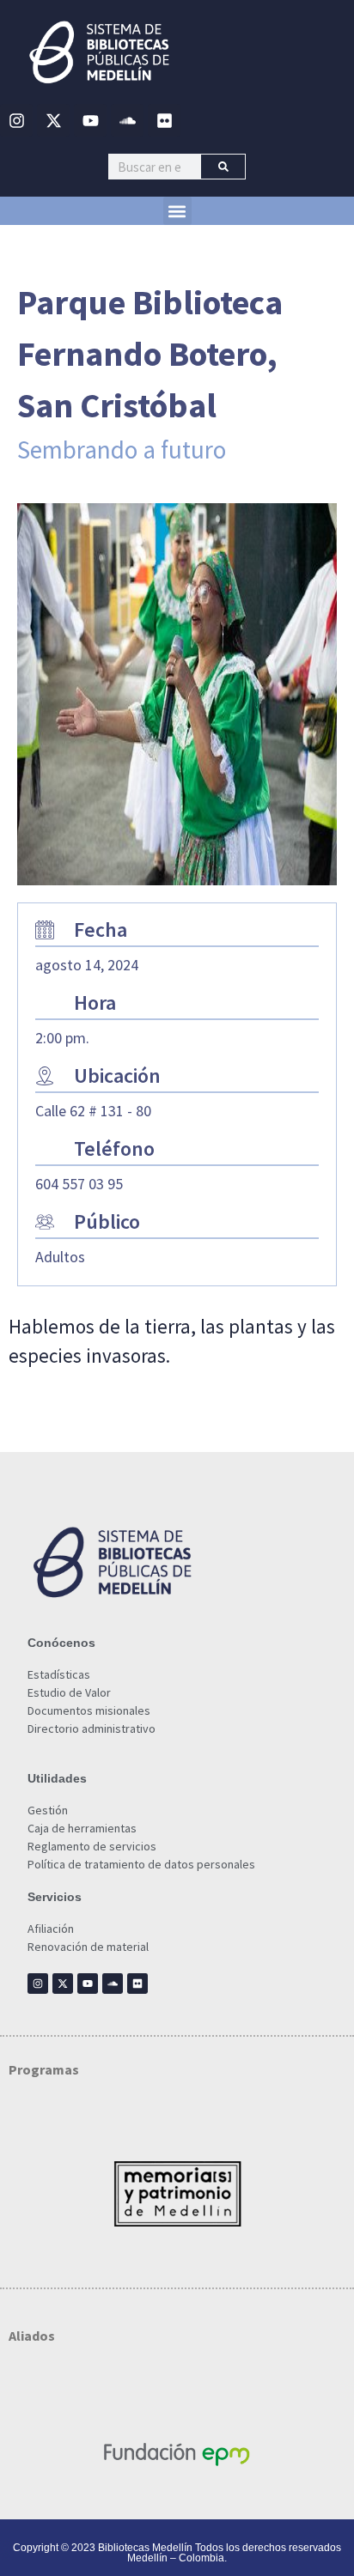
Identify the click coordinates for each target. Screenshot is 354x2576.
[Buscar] (223, 167)
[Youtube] (90, 120)
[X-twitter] (53, 120)
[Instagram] (16, 120)
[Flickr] (164, 120)
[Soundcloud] (127, 120)
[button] (177, 211)
